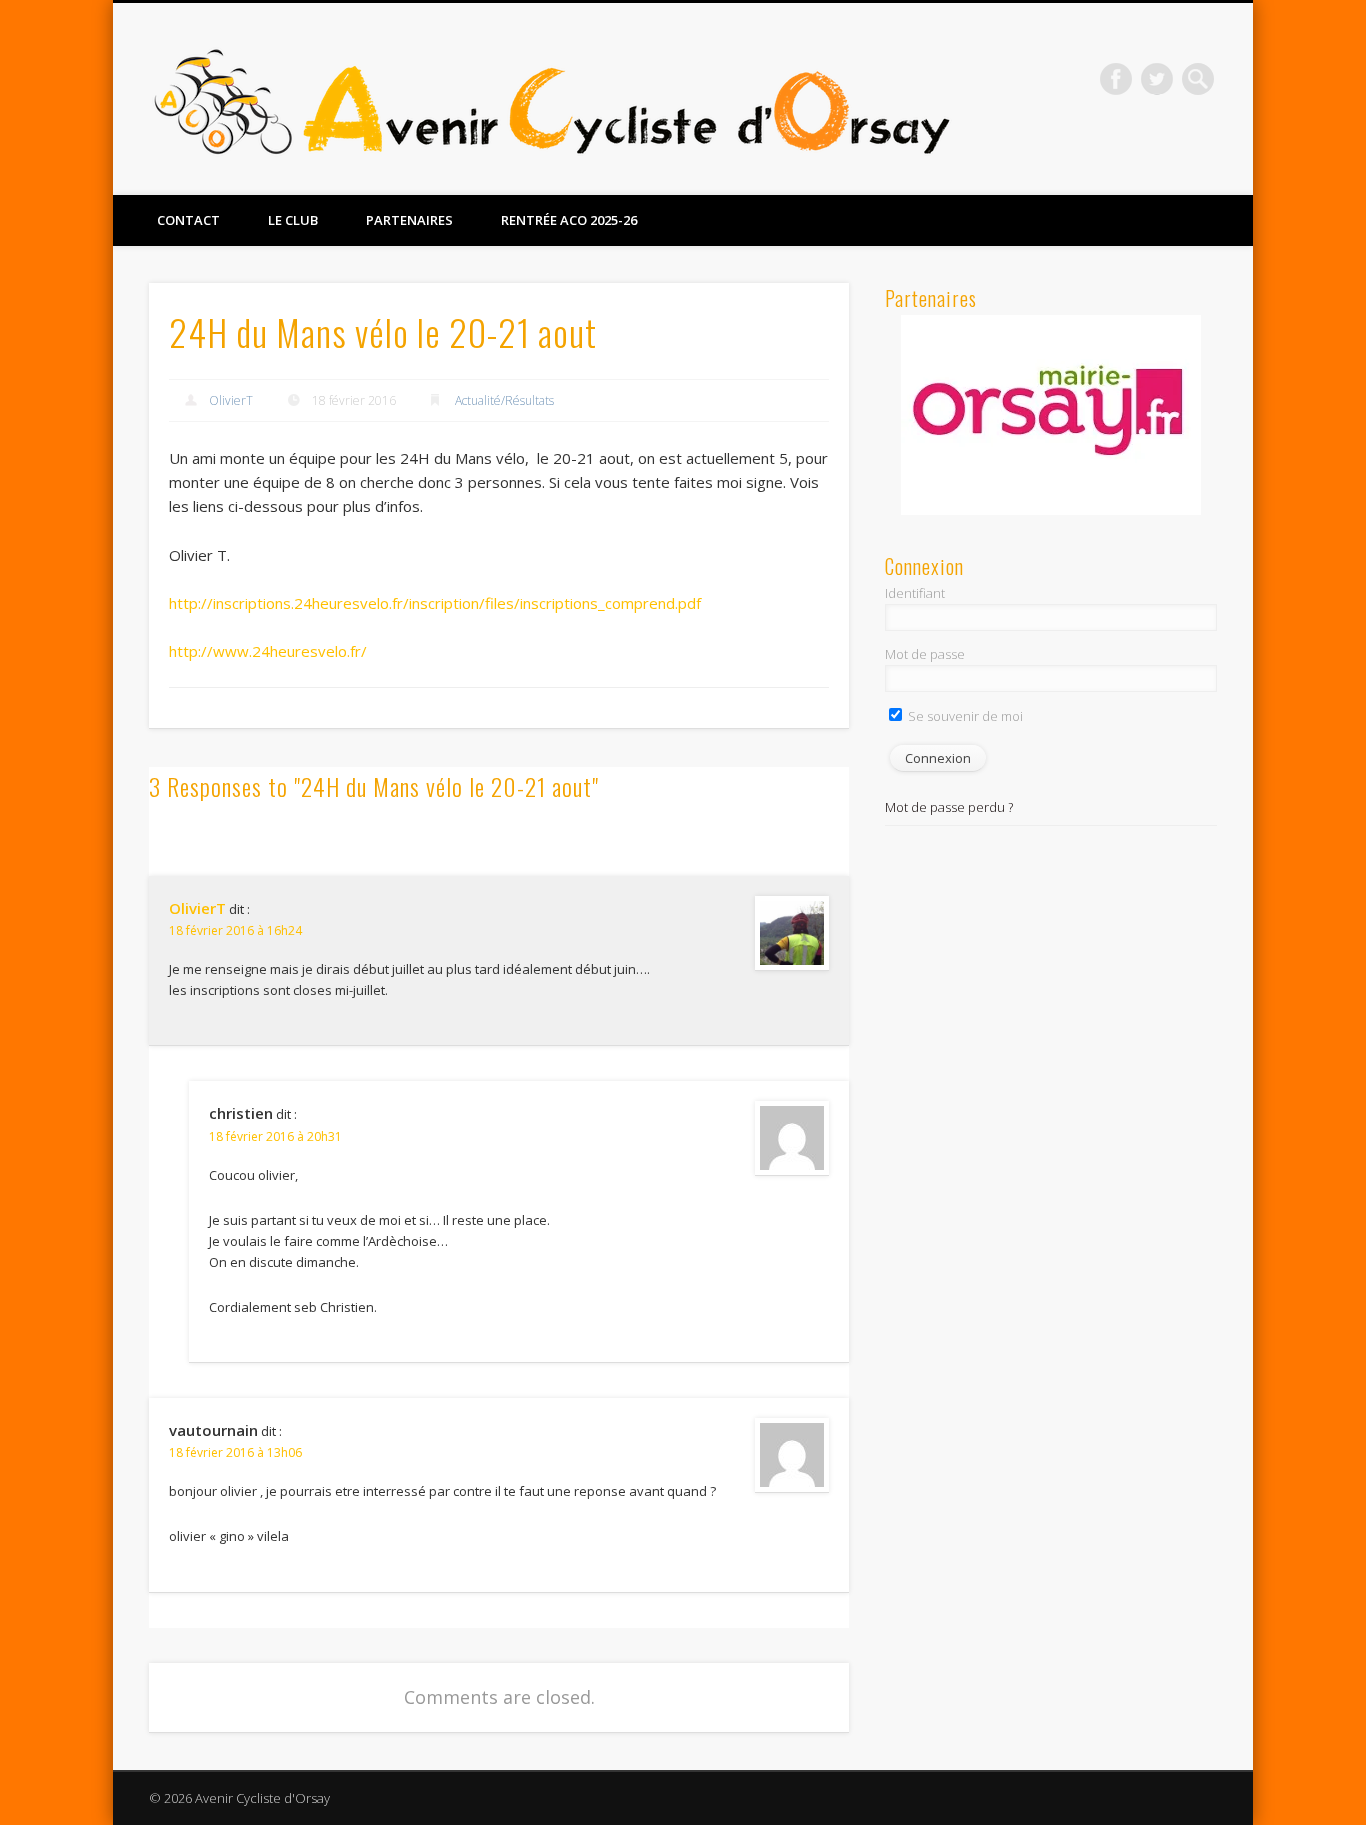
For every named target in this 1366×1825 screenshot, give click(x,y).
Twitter (1157, 79)
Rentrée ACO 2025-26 (569, 220)
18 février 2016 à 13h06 (235, 1452)
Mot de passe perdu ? (949, 807)
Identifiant (915, 593)
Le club (293, 220)
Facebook (1116, 79)
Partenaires (409, 220)
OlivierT (231, 400)
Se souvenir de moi (964, 716)
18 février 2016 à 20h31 (275, 1136)
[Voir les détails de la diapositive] (1051, 415)
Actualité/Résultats (504, 400)
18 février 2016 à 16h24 (235, 930)
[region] (1051, 415)
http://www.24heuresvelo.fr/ (268, 651)
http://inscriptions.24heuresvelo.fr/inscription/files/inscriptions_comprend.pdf (435, 603)
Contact (188, 220)
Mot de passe (925, 654)
